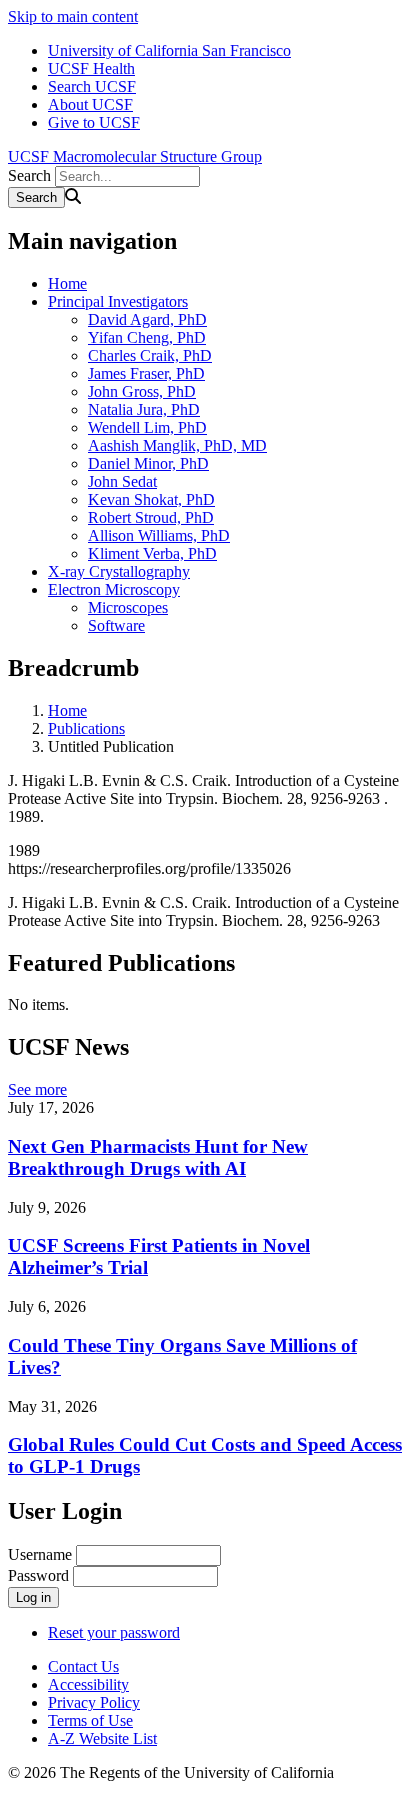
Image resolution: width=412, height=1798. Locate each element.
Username (40, 1554)
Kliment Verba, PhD (152, 553)
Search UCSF (92, 86)
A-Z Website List (102, 1738)
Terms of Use (90, 1720)
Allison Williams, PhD (159, 535)
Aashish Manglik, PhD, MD (177, 445)
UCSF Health (91, 68)
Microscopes (128, 607)
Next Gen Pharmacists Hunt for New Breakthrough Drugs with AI (158, 1157)
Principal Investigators (118, 301)
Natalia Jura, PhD (144, 409)
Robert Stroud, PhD (151, 517)
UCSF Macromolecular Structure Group (135, 156)
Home (67, 283)
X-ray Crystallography (119, 571)
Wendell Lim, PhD (147, 427)
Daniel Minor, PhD (148, 463)
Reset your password (114, 1632)
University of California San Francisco (169, 50)
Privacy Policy (94, 1702)
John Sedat (122, 481)
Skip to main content (73, 16)
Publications (86, 728)
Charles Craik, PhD (150, 355)
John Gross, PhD (142, 391)
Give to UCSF (94, 122)
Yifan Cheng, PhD (147, 337)
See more (37, 1089)
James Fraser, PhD (146, 373)
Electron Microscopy (114, 589)
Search (29, 175)
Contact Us (83, 1666)
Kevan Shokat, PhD (151, 499)
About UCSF (90, 104)
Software (116, 625)
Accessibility (88, 1684)
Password (38, 1575)
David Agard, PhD (147, 319)
